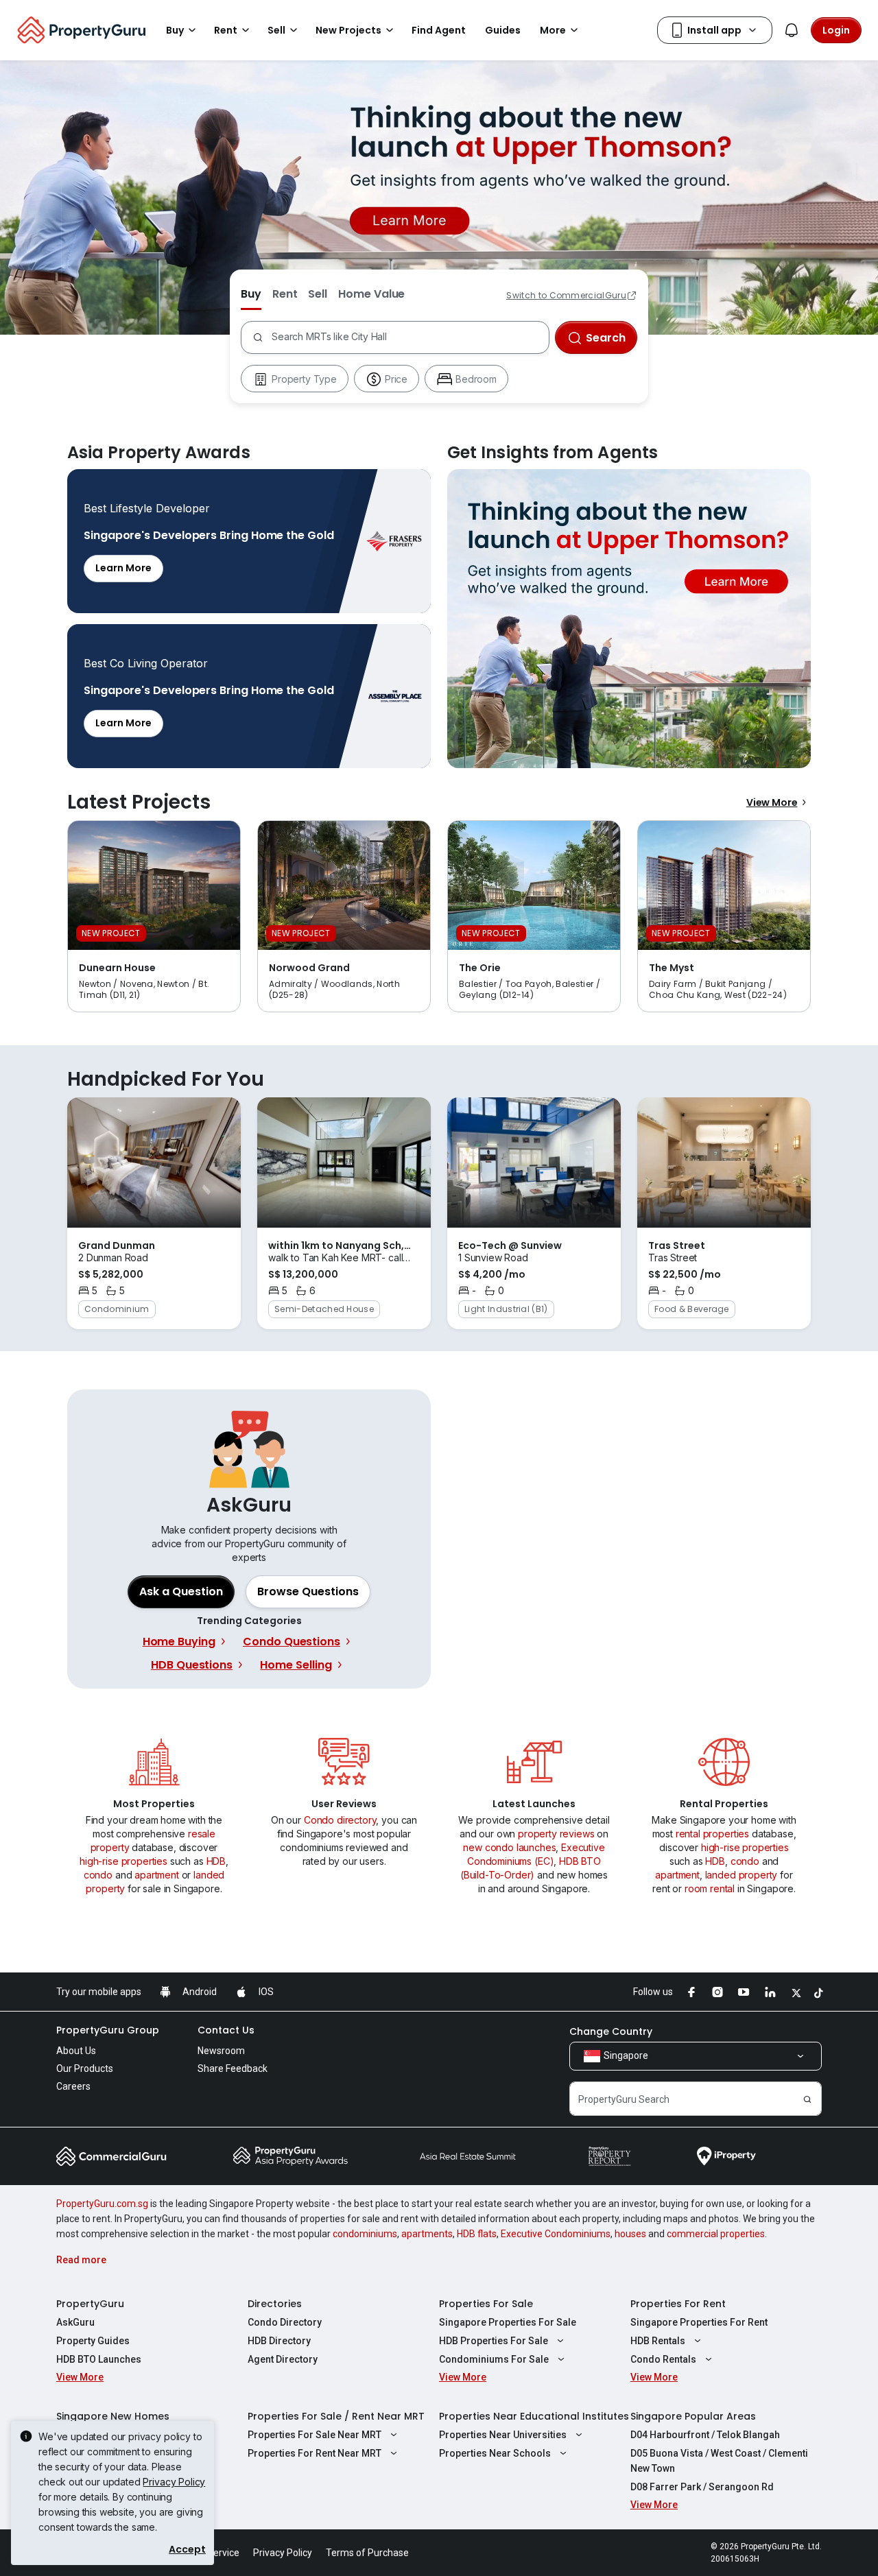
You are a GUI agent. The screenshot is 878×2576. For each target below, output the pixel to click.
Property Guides (93, 2341)
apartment (157, 1875)
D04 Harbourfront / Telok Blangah (705, 2435)
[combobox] (407, 337)
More (553, 30)
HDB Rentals (658, 2341)
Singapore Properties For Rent (699, 2322)
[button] (308, 1592)
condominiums (365, 2234)
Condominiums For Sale (494, 2359)
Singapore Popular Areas (693, 2416)
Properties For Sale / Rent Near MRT (336, 2416)
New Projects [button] (348, 30)
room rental (710, 1888)
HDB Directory (279, 2341)
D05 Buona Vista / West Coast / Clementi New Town (719, 2461)
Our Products (85, 2068)
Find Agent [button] (439, 30)
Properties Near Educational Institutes (534, 2416)
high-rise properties (123, 1861)
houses (630, 2234)
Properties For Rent (678, 2304)
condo (98, 1875)
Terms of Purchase (367, 2553)
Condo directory (340, 1820)
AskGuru (75, 2322)
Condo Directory (285, 2322)
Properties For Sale (486, 2304)
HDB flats (477, 2234)
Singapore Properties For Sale (508, 2322)
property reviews (556, 1834)
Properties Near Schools (495, 2453)
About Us (76, 2051)
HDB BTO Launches (99, 2359)
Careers (73, 2086)
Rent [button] (226, 30)
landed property (741, 1875)
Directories (275, 2304)
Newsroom (221, 2051)
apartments (427, 2234)
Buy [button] (175, 30)
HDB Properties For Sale (494, 2341)
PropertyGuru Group (108, 2030)
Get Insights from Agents (629, 619)
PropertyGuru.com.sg (102, 2204)
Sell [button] (276, 30)
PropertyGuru (90, 2304)
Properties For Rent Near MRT (315, 2453)
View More (772, 802)
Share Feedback (233, 2068)
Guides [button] (503, 30)
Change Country (611, 2031)
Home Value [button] (371, 294)
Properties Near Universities (503, 2435)
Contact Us (226, 2030)
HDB (216, 1861)
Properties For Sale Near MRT (315, 2435)
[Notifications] (792, 30)
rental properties (712, 1834)
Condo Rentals (663, 2359)
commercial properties (716, 2234)
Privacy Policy (174, 2482)
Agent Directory (283, 2359)
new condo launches (509, 1847)
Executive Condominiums (556, 2234)
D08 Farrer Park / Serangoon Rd (702, 2487)
